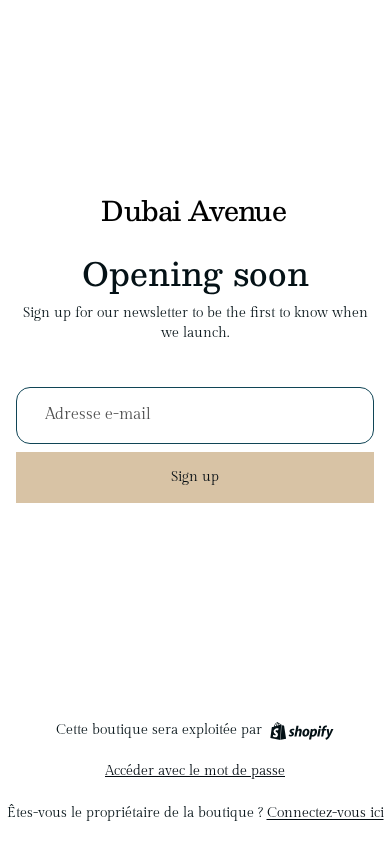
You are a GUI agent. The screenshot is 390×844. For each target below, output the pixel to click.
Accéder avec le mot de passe (195, 771)
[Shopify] (301, 731)
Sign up (195, 477)
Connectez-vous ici (325, 813)
